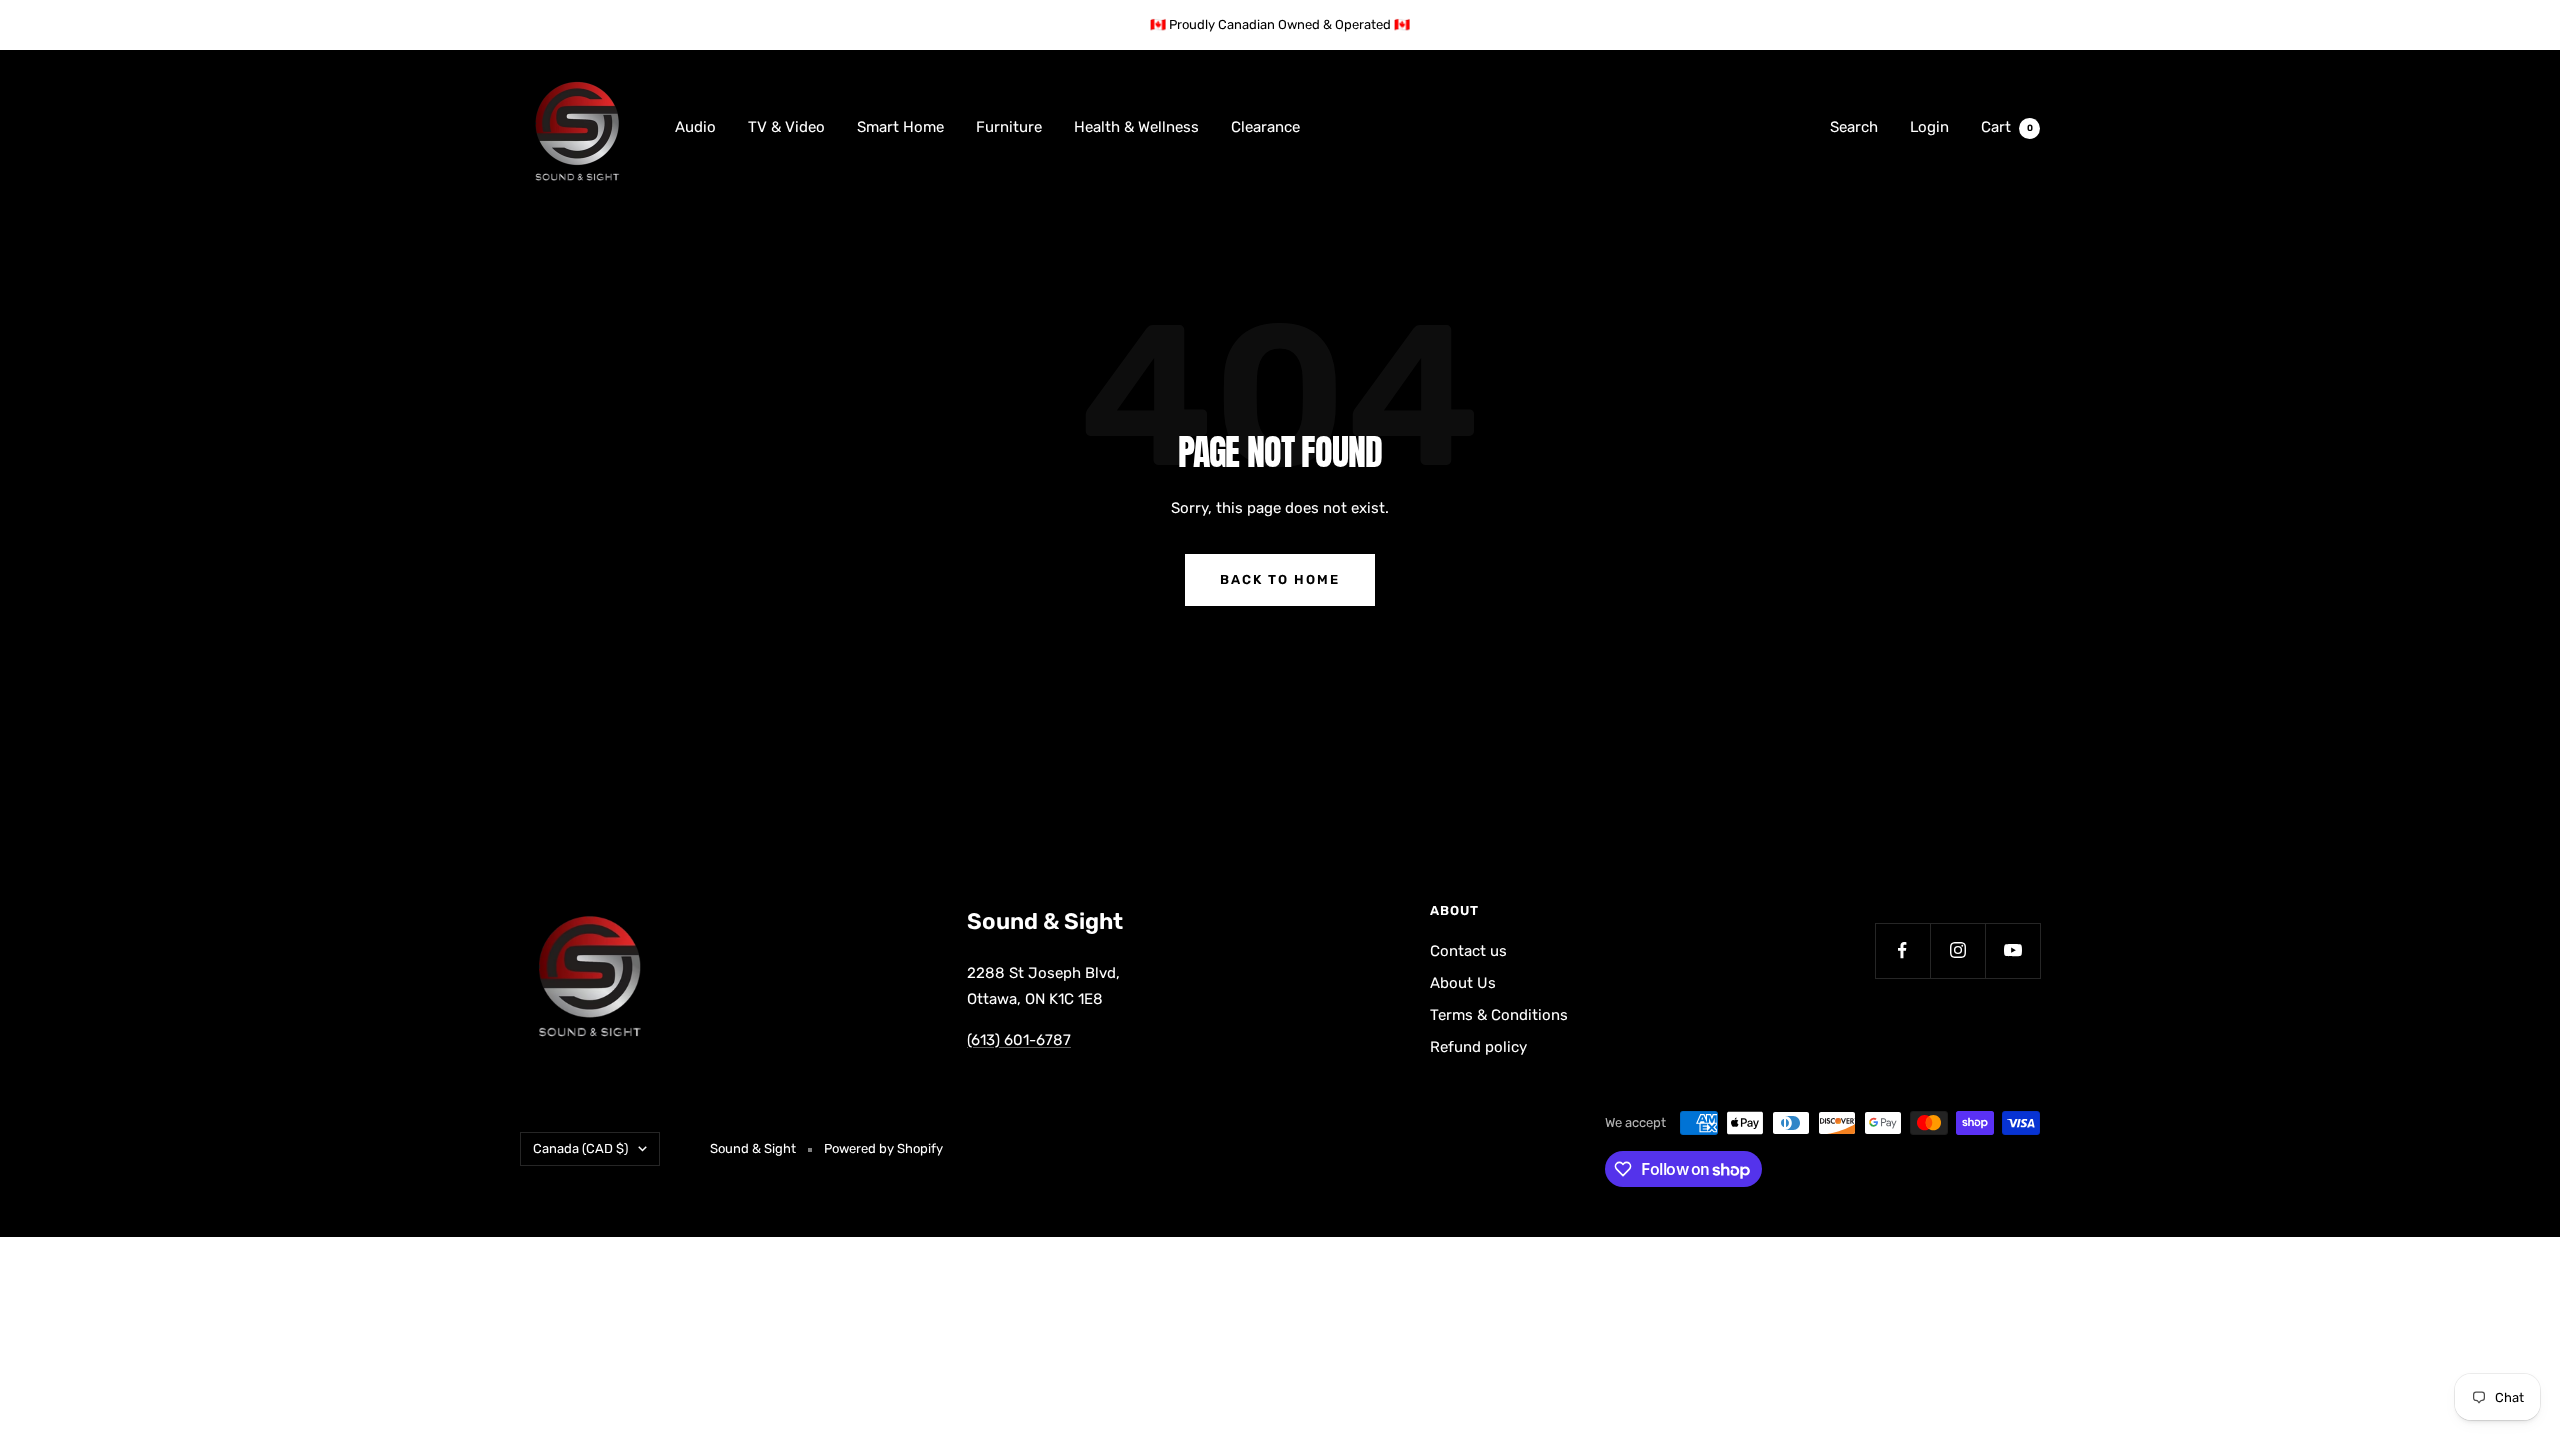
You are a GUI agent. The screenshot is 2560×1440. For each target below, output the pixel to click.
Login (1929, 127)
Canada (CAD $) (580, 1148)
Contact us (1468, 951)
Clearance (1265, 127)
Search (1854, 127)
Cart (2007, 127)
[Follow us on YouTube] (2012, 950)
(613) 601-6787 (1019, 1040)
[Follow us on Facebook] (1902, 950)
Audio (695, 127)
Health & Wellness (1136, 127)
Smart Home (900, 127)
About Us (1463, 983)
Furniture (1009, 127)
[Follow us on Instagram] (1957, 950)
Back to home (1280, 579)
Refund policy (1478, 1047)
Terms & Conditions (1499, 1015)
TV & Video (786, 127)
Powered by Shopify (883, 1148)
